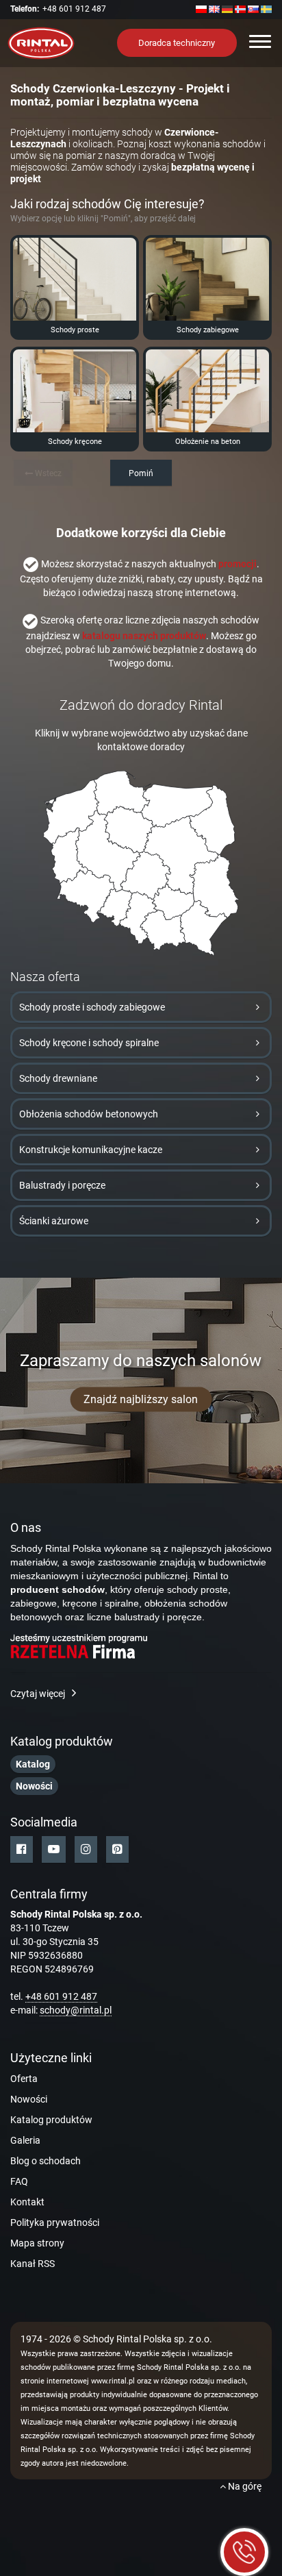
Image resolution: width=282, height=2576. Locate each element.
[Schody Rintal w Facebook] (22, 1849)
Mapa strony (37, 2243)
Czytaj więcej (38, 1694)
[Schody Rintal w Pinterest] (117, 1849)
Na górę (244, 2486)
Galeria (25, 2140)
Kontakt (27, 2202)
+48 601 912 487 (74, 9)
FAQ (19, 2181)
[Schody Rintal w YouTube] (54, 1849)
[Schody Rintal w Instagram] (86, 1849)
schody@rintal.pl (76, 2010)
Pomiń (141, 473)
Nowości (29, 2099)
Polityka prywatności (55, 2222)
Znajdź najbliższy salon (141, 1399)
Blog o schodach (46, 2161)
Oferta (24, 2079)
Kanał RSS (33, 2264)
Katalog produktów (51, 2120)
